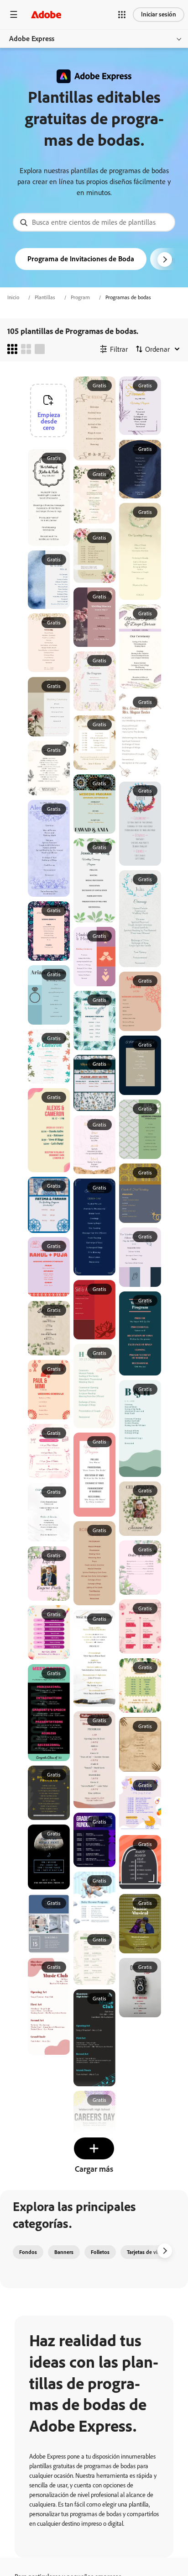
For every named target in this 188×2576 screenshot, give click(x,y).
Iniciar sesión (159, 14)
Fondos (28, 2252)
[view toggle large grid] (40, 349)
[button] (122, 15)
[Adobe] (46, 14)
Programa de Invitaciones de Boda (81, 259)
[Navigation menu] (14, 14)
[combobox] (94, 222)
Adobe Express (32, 39)
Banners (64, 2252)
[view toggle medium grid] (26, 349)
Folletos (100, 2252)
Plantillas (45, 297)
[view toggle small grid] (12, 349)
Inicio (13, 297)
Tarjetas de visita (146, 2252)
